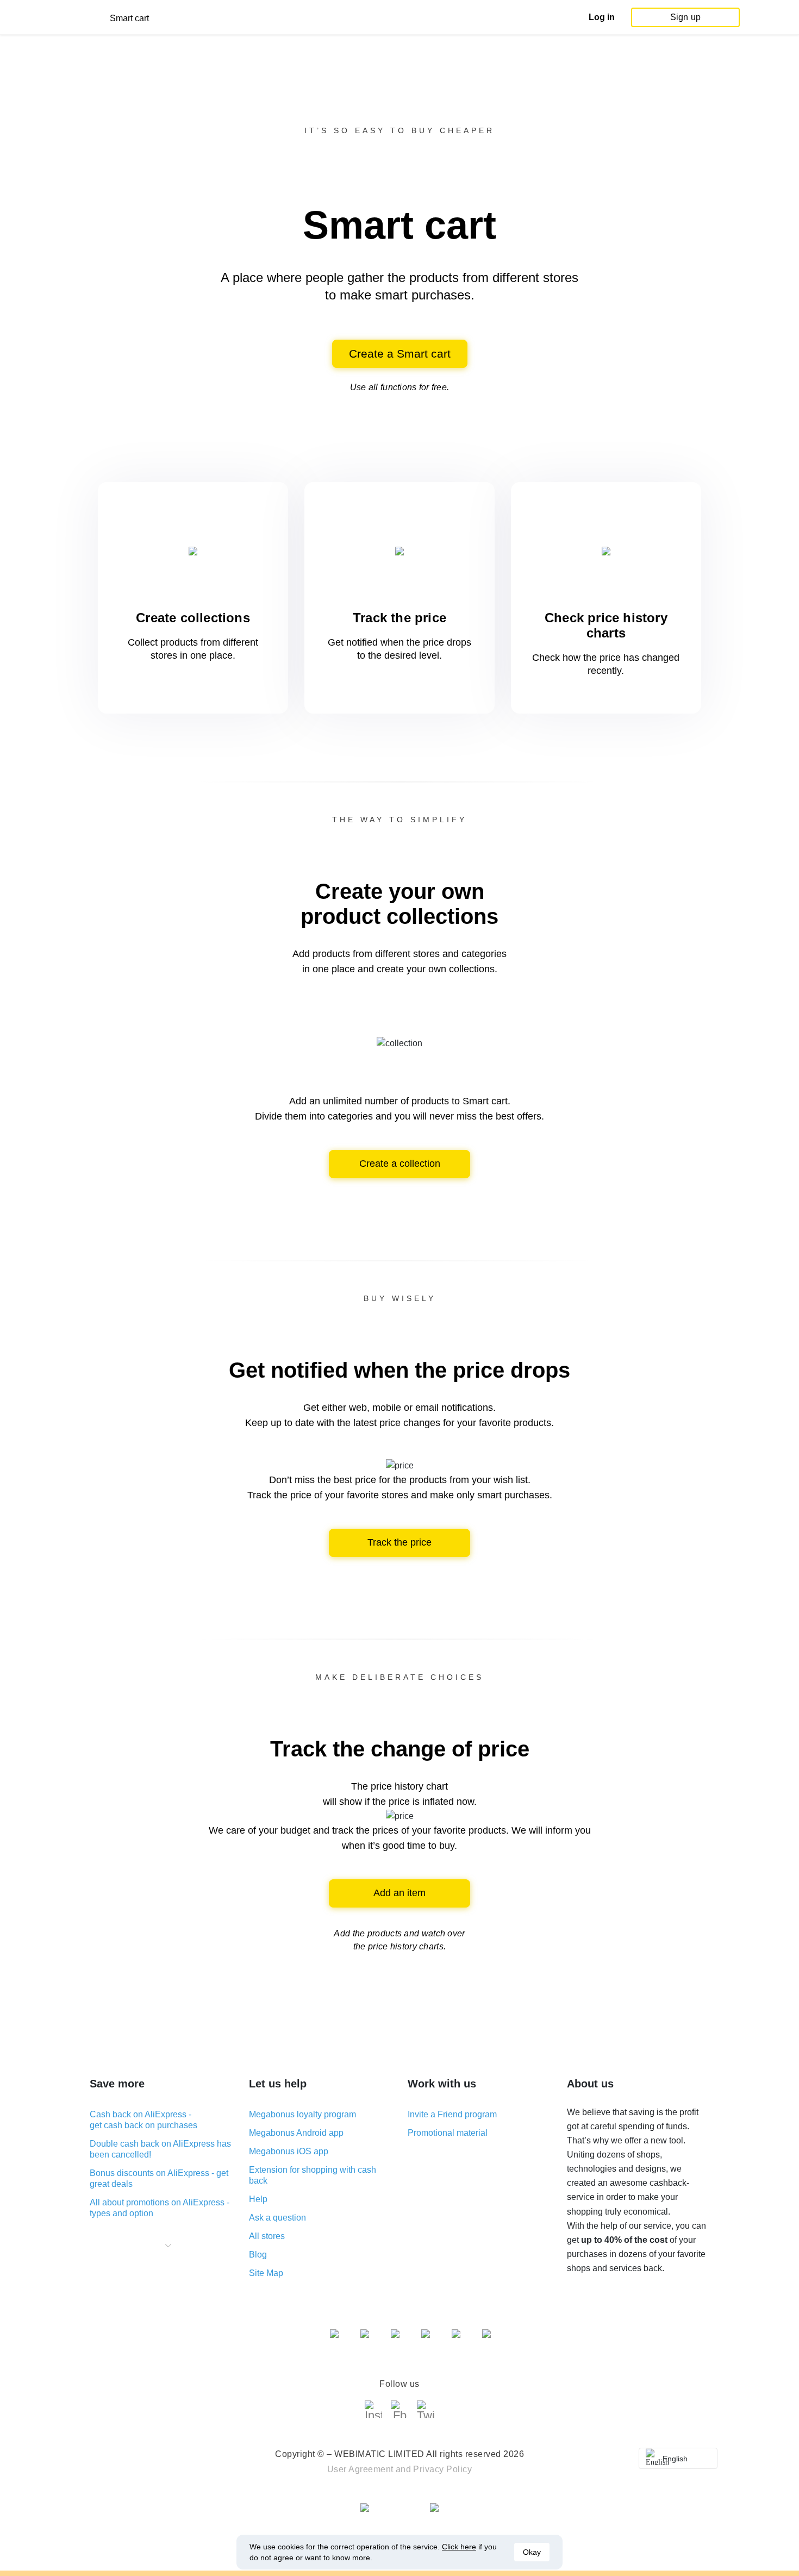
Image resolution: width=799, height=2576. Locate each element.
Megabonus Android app (296, 2133)
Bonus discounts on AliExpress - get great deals (159, 2178)
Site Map (266, 2273)
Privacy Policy (442, 2469)
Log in (602, 17)
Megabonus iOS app (289, 2151)
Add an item (399, 1893)
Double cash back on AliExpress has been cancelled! (160, 2149)
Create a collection (400, 1164)
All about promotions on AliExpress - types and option (160, 2208)
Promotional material (448, 2133)
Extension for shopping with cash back (313, 2175)
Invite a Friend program (452, 2114)
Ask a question (277, 2218)
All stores (267, 2236)
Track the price (399, 1542)
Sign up (685, 17)
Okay (532, 2552)
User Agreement (360, 2469)
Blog (258, 2255)
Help (258, 2199)
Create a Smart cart (400, 354)
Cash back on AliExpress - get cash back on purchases (143, 2120)
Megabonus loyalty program (302, 2114)
